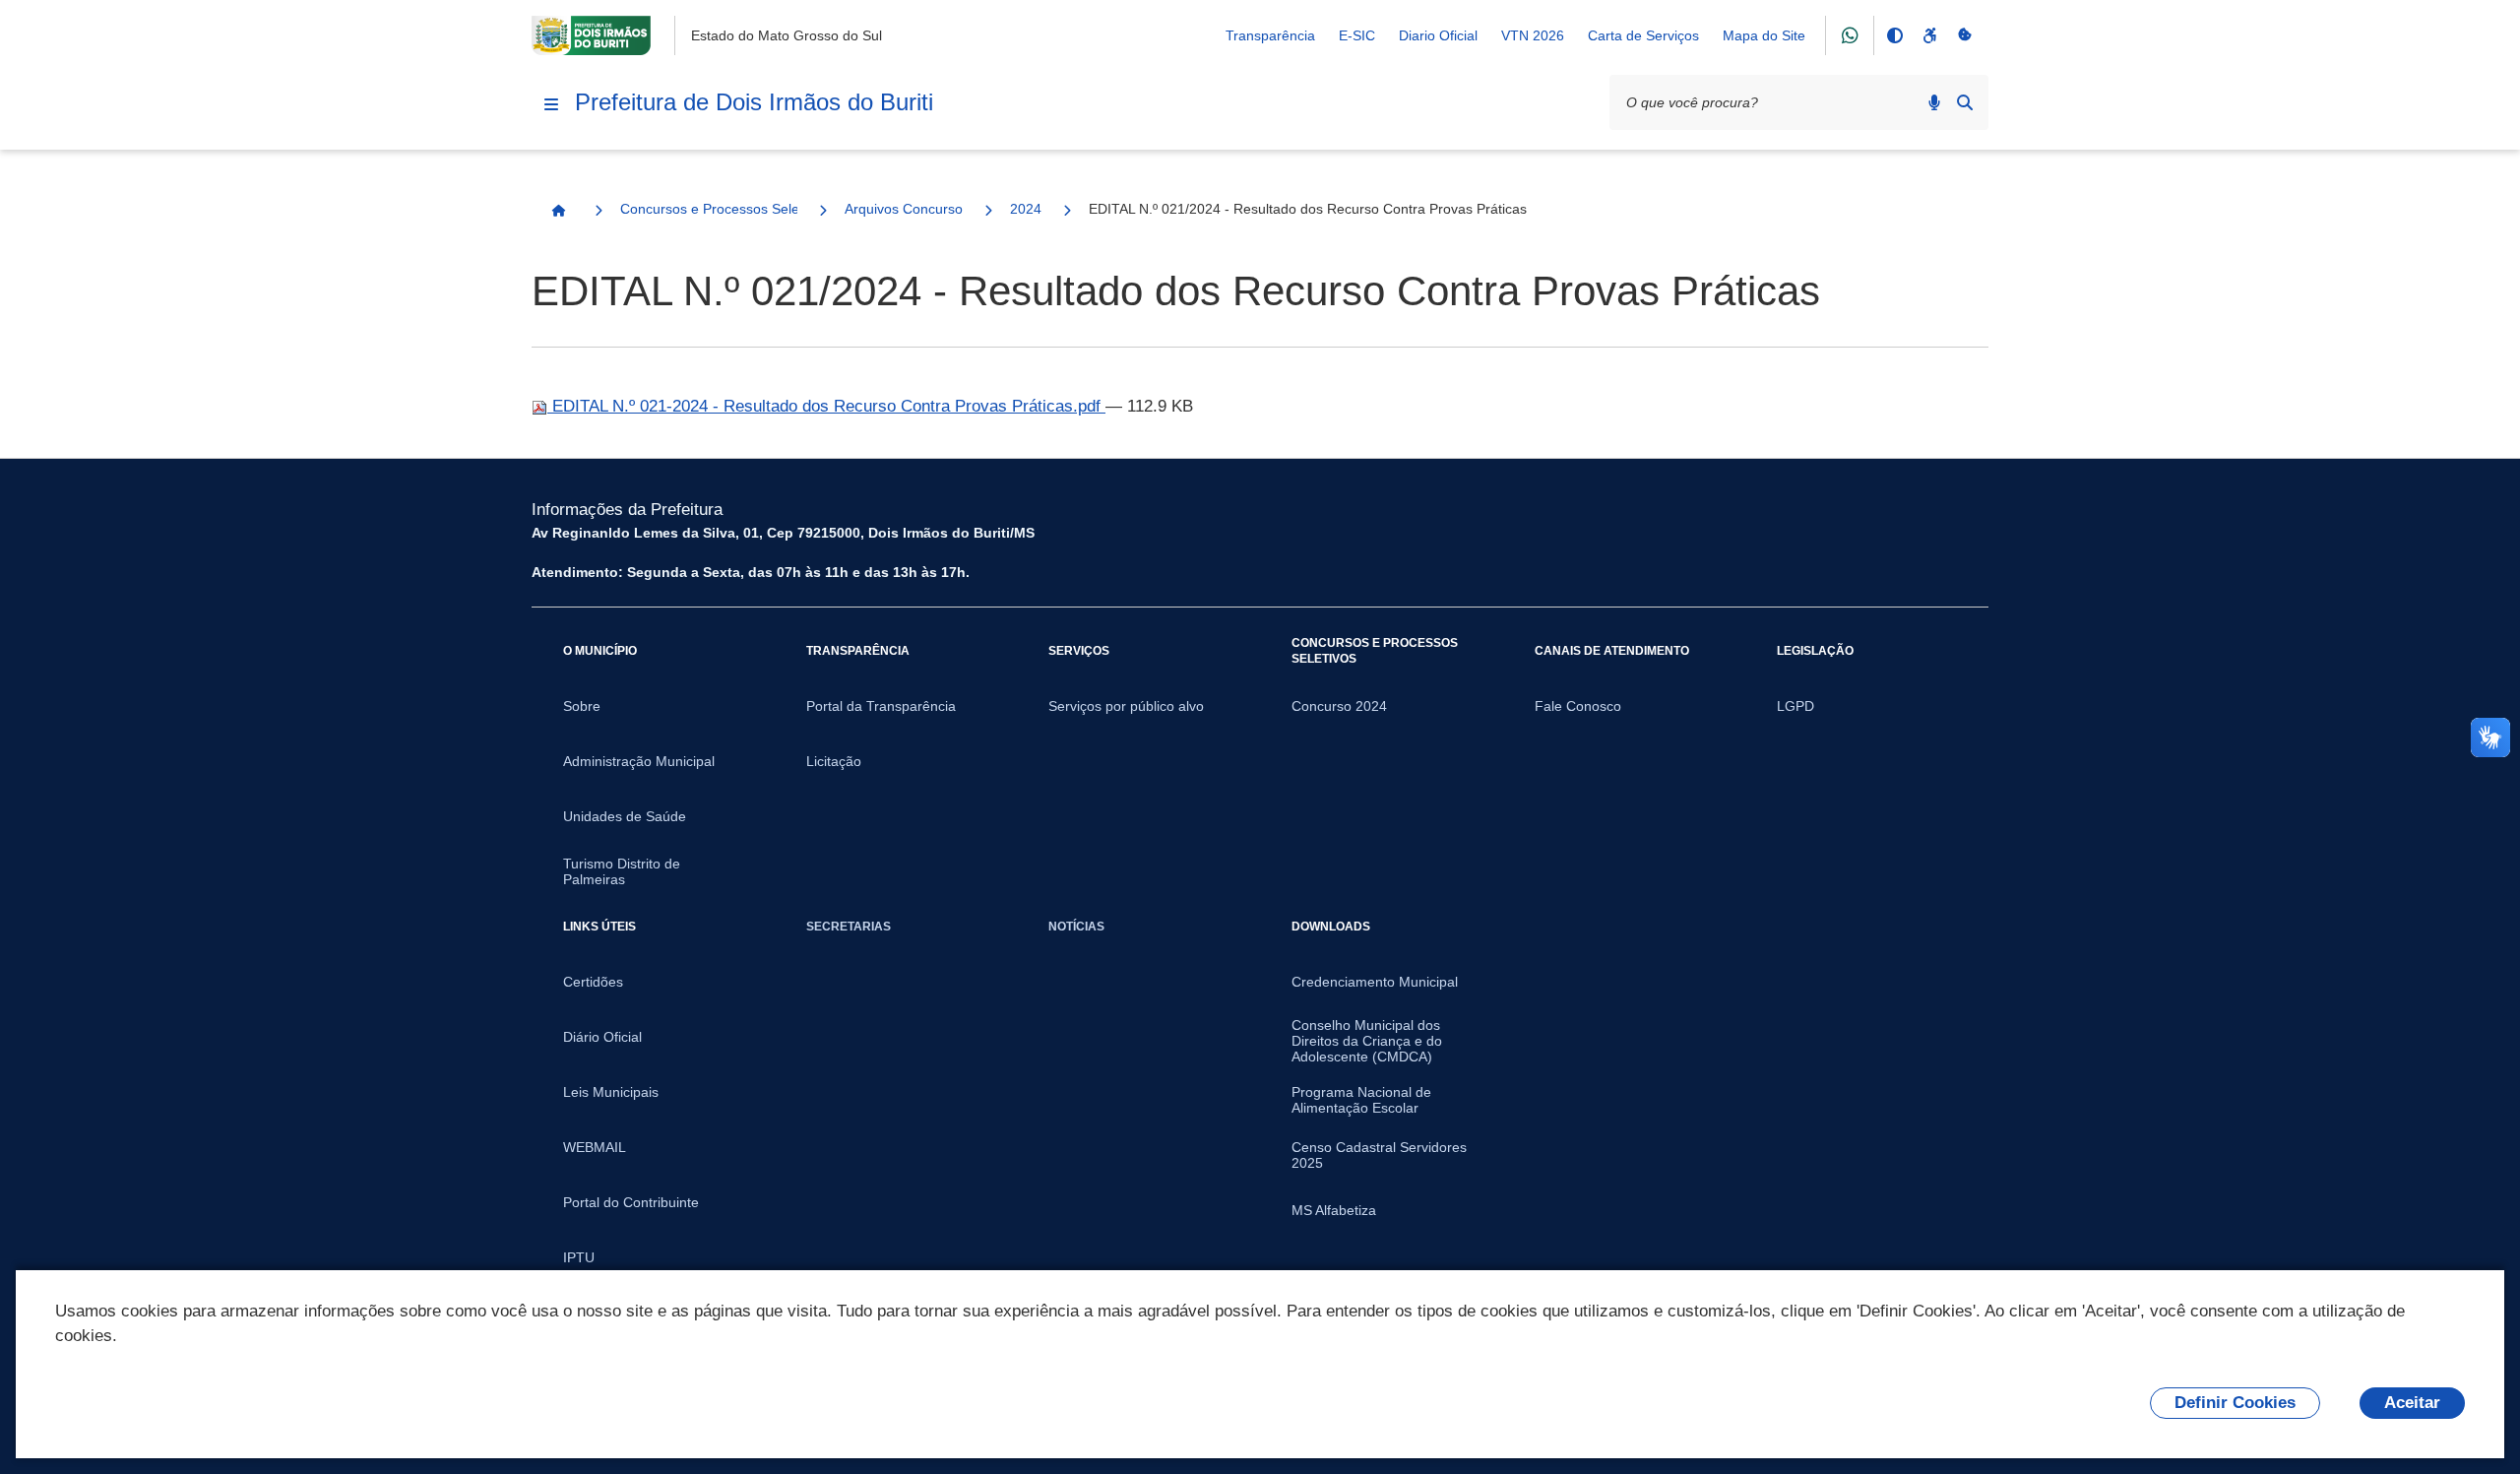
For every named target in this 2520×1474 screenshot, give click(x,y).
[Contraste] (1894, 35)
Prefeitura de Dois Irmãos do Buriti (754, 102)
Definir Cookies (2235, 1403)
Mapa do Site (1764, 35)
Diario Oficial (1438, 35)
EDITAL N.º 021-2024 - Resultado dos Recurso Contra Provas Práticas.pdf (826, 406)
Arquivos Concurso (904, 209)
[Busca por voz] (1934, 102)
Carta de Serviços (1643, 35)
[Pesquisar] (1965, 102)
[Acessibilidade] (1929, 35)
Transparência (1270, 35)
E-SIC (1357, 35)
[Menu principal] (551, 104)
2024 (1026, 209)
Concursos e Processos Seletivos (709, 209)
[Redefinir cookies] (1965, 35)
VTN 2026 (1533, 35)
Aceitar (2412, 1403)
